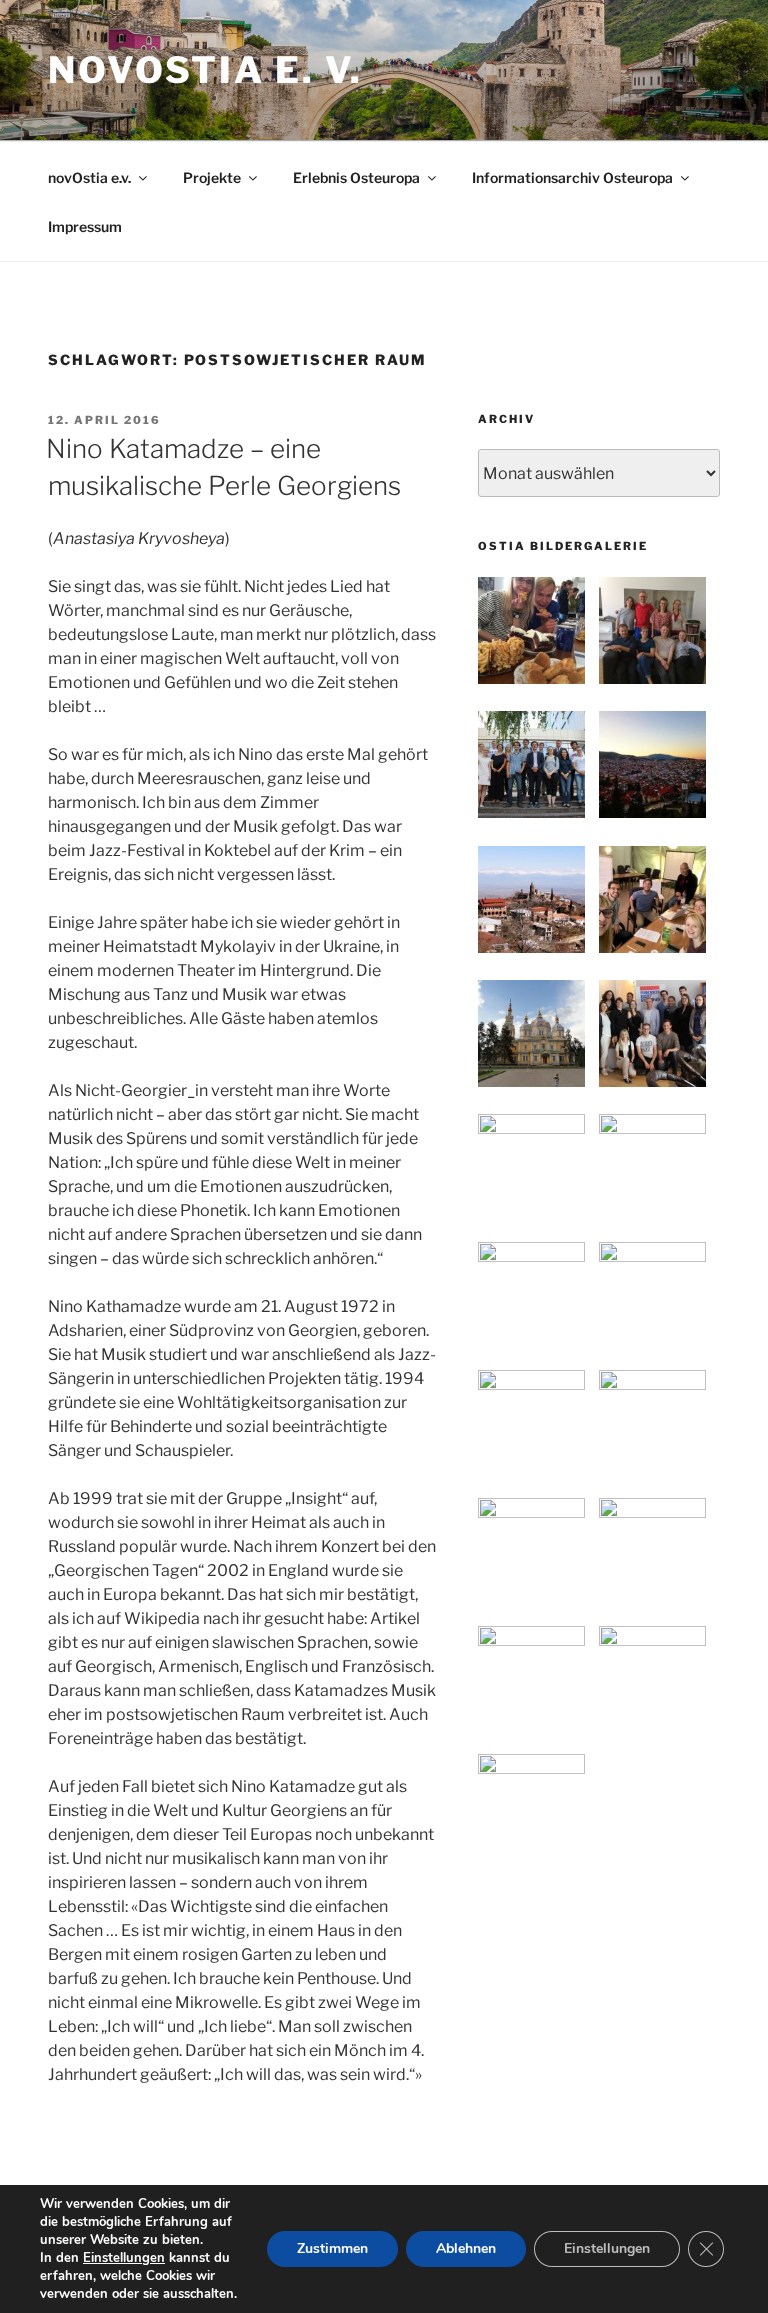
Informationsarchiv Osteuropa (572, 177)
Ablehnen (466, 2248)
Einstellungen (124, 2258)
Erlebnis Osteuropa (356, 177)
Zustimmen (332, 2248)
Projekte (212, 177)
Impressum (85, 226)
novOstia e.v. (89, 177)
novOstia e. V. (205, 70)
